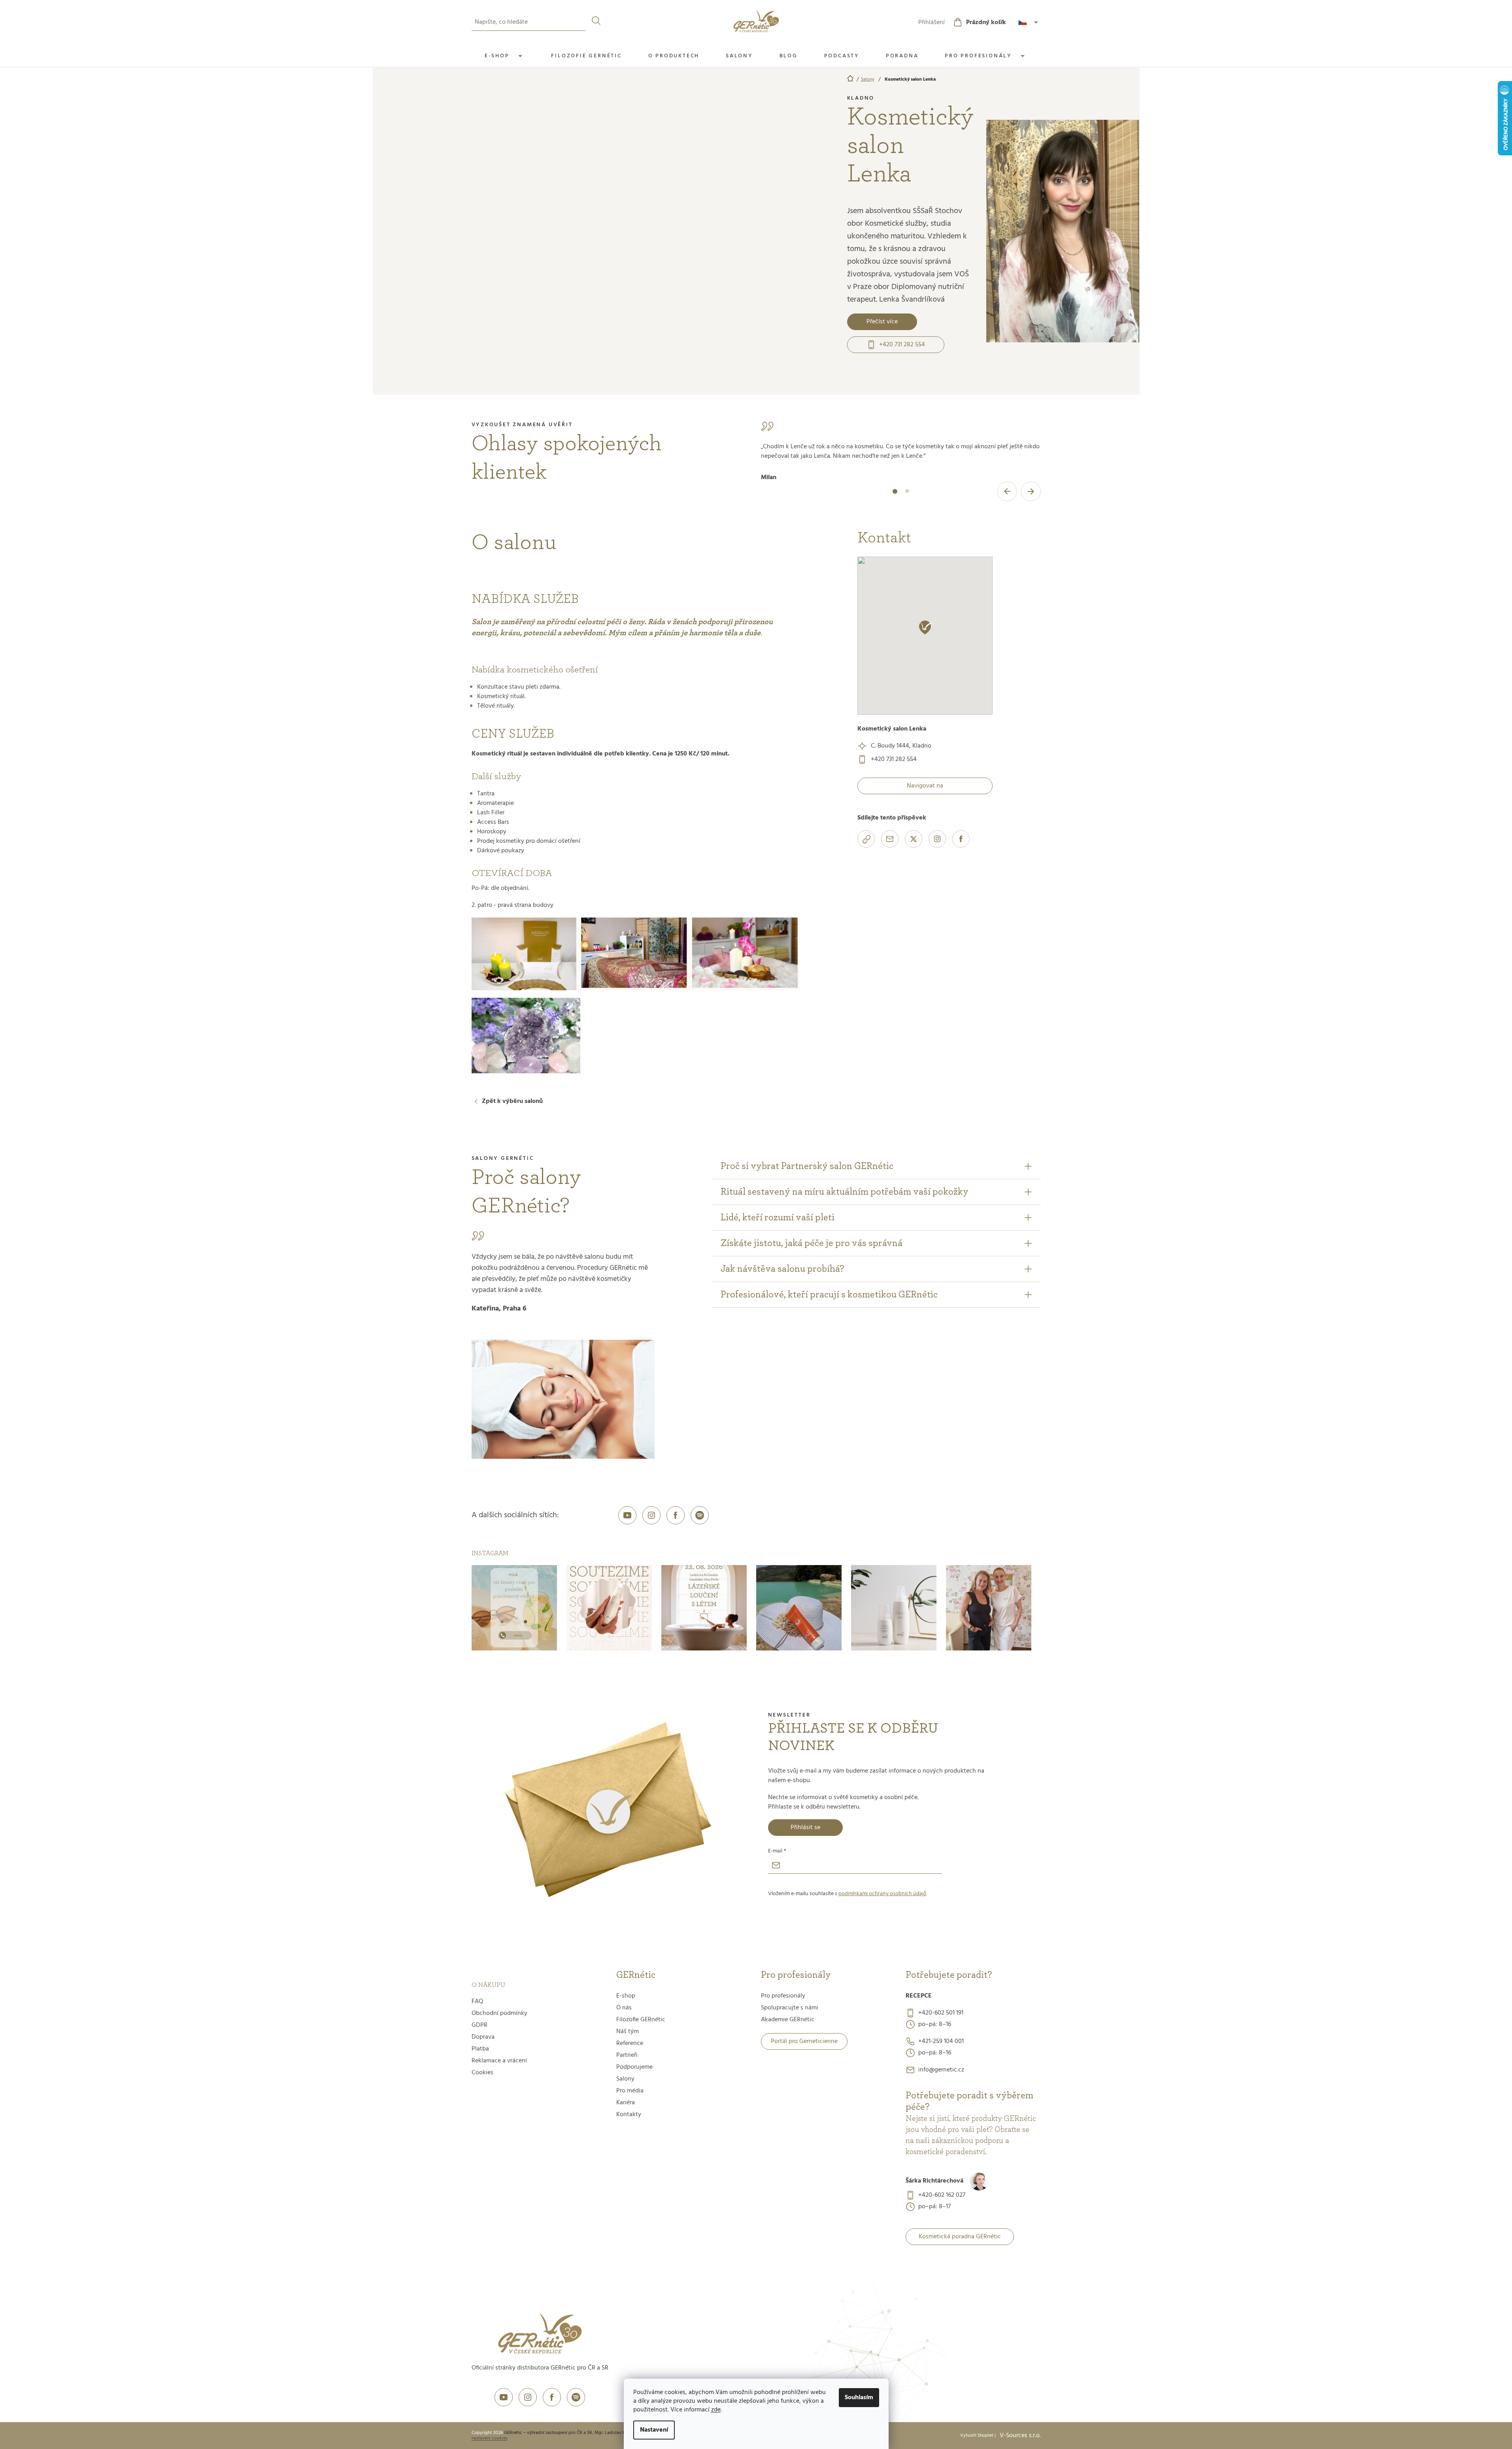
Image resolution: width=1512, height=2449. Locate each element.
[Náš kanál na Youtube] (627, 1515)
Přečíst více (882, 322)
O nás (624, 2008)
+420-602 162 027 (942, 2195)
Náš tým (628, 2032)
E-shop (626, 1996)
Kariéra (626, 2103)
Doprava (483, 2037)
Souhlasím (859, 2398)
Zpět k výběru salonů (512, 1101)
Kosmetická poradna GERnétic (960, 2237)
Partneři (627, 2055)
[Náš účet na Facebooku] (676, 1515)
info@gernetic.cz (941, 2070)
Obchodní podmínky (499, 2013)
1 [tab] (895, 496)
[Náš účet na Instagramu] (651, 1515)
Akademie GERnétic (788, 2020)
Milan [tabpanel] (900, 462)
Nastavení (654, 2430)
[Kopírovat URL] (866, 839)
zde (716, 2410)
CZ (1029, 23)
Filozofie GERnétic (641, 2020)
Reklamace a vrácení (499, 2061)
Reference (630, 2043)
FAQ (477, 2001)
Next (1031, 491)
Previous (1007, 491)
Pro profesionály (783, 1996)
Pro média (630, 2091)
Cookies (482, 2073)
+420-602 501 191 (941, 2013)
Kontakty (629, 2115)
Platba (480, 2049)
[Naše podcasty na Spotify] (700, 1515)
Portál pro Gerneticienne (804, 2041)
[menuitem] (505, 56)
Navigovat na (925, 786)
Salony (625, 2079)
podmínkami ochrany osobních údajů (882, 1894)
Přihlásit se (805, 1828)
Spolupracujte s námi (790, 2008)
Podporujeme (634, 2067)
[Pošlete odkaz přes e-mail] (890, 839)
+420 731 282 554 (902, 345)
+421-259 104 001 (941, 2041)
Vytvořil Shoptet (977, 2436)
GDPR (479, 2025)
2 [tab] (907, 496)
